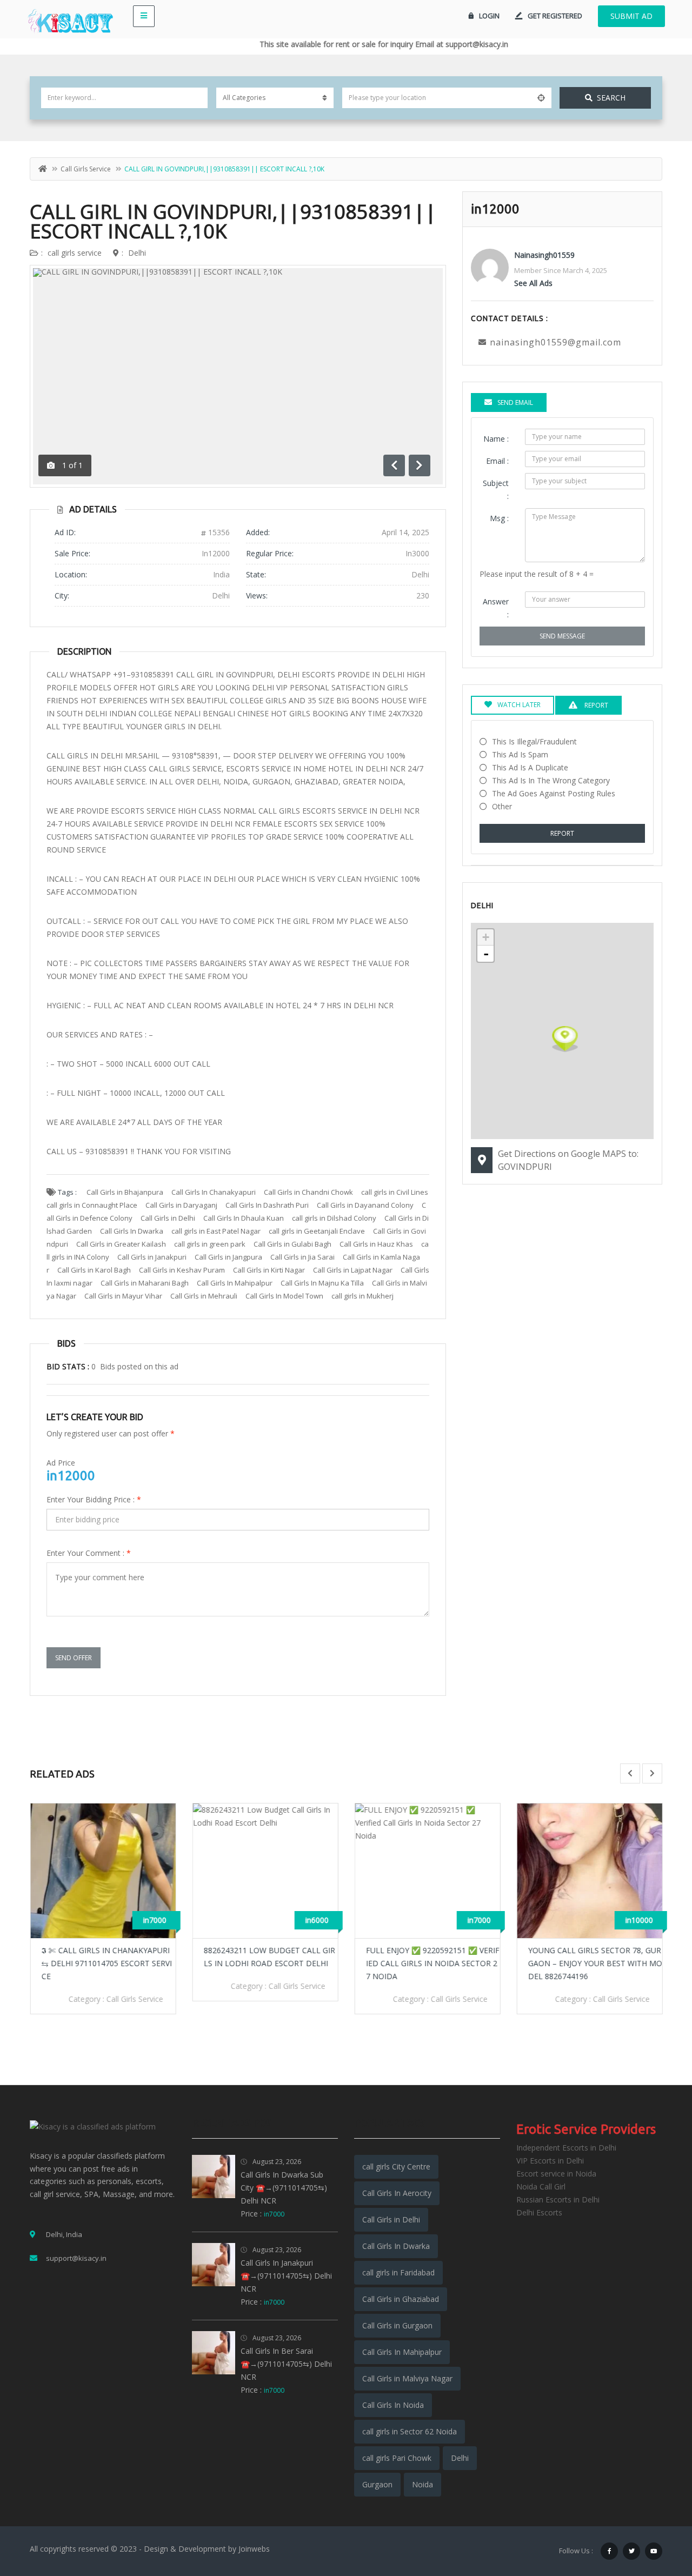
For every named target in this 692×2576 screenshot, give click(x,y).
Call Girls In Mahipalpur (235, 1283)
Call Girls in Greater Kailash (121, 1244)
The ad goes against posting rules (554, 793)
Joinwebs (254, 2549)
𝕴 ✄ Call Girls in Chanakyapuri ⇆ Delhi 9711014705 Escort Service (106, 1963)
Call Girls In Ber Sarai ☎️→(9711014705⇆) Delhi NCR (286, 2364)
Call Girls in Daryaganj (181, 1205)
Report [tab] (595, 705)
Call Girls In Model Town (284, 1296)
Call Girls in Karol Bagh (94, 1270)
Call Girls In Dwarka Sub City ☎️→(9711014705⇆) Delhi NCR (284, 2188)
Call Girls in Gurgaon (397, 2325)
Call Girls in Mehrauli (204, 1296)
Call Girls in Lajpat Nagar (353, 1270)
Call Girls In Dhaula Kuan (244, 1218)
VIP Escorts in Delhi (550, 2161)
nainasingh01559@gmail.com (555, 342)
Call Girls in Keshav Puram (182, 1270)
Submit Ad (631, 16)
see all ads (533, 283)
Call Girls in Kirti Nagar (269, 1270)
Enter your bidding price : (94, 1499)
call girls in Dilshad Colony (334, 1218)
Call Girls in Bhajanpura (125, 1192)
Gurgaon (377, 2484)
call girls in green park (210, 1244)
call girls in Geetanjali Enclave (317, 1231)
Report (562, 833)
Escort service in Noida (556, 2174)
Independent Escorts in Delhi (566, 2148)
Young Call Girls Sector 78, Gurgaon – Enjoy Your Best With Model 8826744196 (595, 1963)
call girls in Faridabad (398, 2272)
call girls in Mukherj (362, 1296)
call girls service (86, 169)
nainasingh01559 (544, 255)
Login (489, 16)
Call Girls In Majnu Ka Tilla (322, 1283)
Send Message (562, 636)
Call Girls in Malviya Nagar (407, 2378)
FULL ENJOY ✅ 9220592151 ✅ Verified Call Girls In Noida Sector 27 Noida (432, 1963)
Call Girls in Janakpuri (152, 1257)
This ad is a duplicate (530, 767)
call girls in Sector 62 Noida (410, 2431)
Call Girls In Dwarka (132, 1231)
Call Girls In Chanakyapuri (214, 1192)
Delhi (137, 253)
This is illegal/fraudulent (534, 741)
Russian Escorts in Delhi (558, 2199)
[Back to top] (657, 2508)
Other (502, 806)
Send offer (74, 1658)
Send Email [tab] (515, 402)
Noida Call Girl (541, 2186)
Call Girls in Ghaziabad (401, 2299)
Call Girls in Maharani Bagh (145, 1283)
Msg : (499, 518)
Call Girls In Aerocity (397, 2193)
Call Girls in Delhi (168, 1218)
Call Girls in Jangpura (228, 1257)
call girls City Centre (396, 2166)
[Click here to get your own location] (541, 98)
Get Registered (555, 16)
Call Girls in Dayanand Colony (365, 1205)
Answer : (496, 608)
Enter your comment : (89, 1553)
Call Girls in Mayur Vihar (123, 1296)
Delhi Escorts (539, 2212)
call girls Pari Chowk (397, 2458)
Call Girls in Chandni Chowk (308, 1192)
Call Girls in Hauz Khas (376, 1244)
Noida (422, 2484)
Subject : (496, 490)
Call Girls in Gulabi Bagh (292, 1244)
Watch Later (519, 705)
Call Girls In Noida (393, 2405)
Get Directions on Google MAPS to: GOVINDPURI (568, 1160)
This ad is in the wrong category (551, 780)
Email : (497, 461)
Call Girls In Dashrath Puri (267, 1205)
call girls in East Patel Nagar (216, 1231)
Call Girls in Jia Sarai (302, 1257)
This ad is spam (520, 754)
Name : (496, 439)
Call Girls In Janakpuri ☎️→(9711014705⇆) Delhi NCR (286, 2276)
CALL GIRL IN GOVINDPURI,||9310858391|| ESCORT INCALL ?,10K (233, 221)
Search (611, 98)
